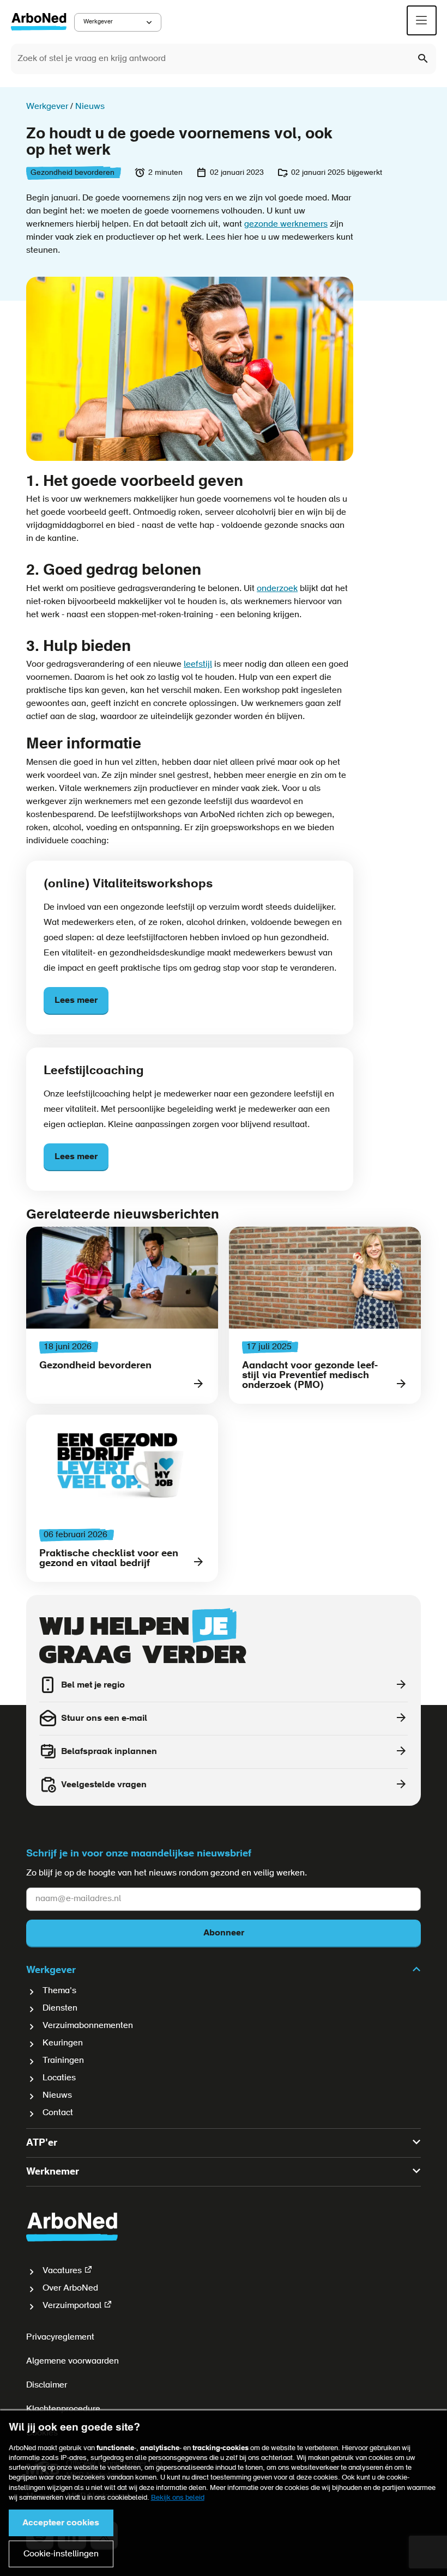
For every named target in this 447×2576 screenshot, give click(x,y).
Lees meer (76, 1001)
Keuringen (63, 2043)
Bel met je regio (93, 1685)
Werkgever (98, 22)
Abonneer (224, 1933)
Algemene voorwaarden (73, 2361)
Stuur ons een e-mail (104, 1719)
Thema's (59, 1991)
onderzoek (277, 589)
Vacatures (62, 2271)
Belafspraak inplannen (109, 1752)
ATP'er (42, 2143)
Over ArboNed (70, 2288)
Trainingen (63, 2061)
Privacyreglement (60, 2337)
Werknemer (53, 2172)
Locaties (59, 2078)
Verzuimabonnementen (88, 2026)
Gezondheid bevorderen (73, 173)
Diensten (60, 2008)
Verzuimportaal (72, 2306)
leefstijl (198, 665)
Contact (58, 2113)
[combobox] (224, 59)
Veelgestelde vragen (104, 1785)
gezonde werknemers (286, 224)
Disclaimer (47, 2385)
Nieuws (57, 2096)
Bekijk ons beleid (178, 2498)
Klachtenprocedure (63, 2409)
